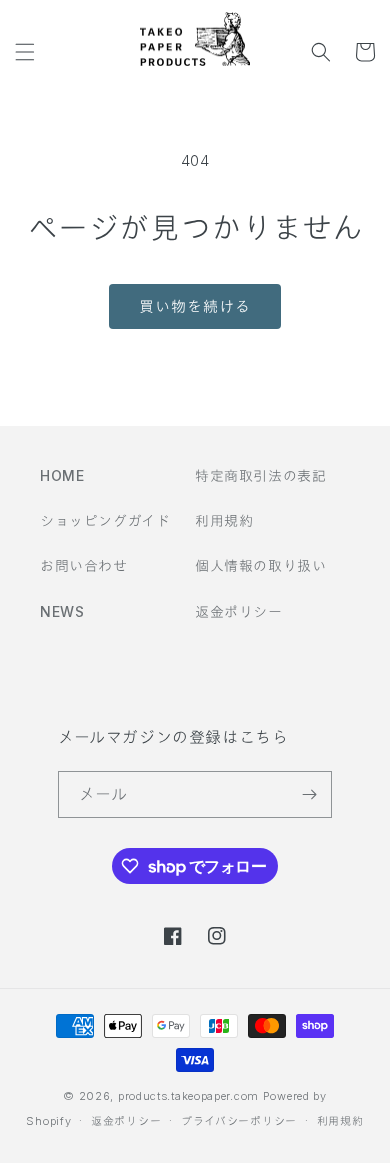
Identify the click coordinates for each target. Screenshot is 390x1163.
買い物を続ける (195, 306)
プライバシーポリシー (239, 1121)
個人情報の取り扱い (260, 565)
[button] (25, 52)
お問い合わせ (84, 565)
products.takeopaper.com (188, 1096)
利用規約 (224, 520)
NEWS (62, 611)
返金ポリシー (239, 611)
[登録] (309, 794)
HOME (62, 475)
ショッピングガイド (105, 520)
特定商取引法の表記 (260, 475)
